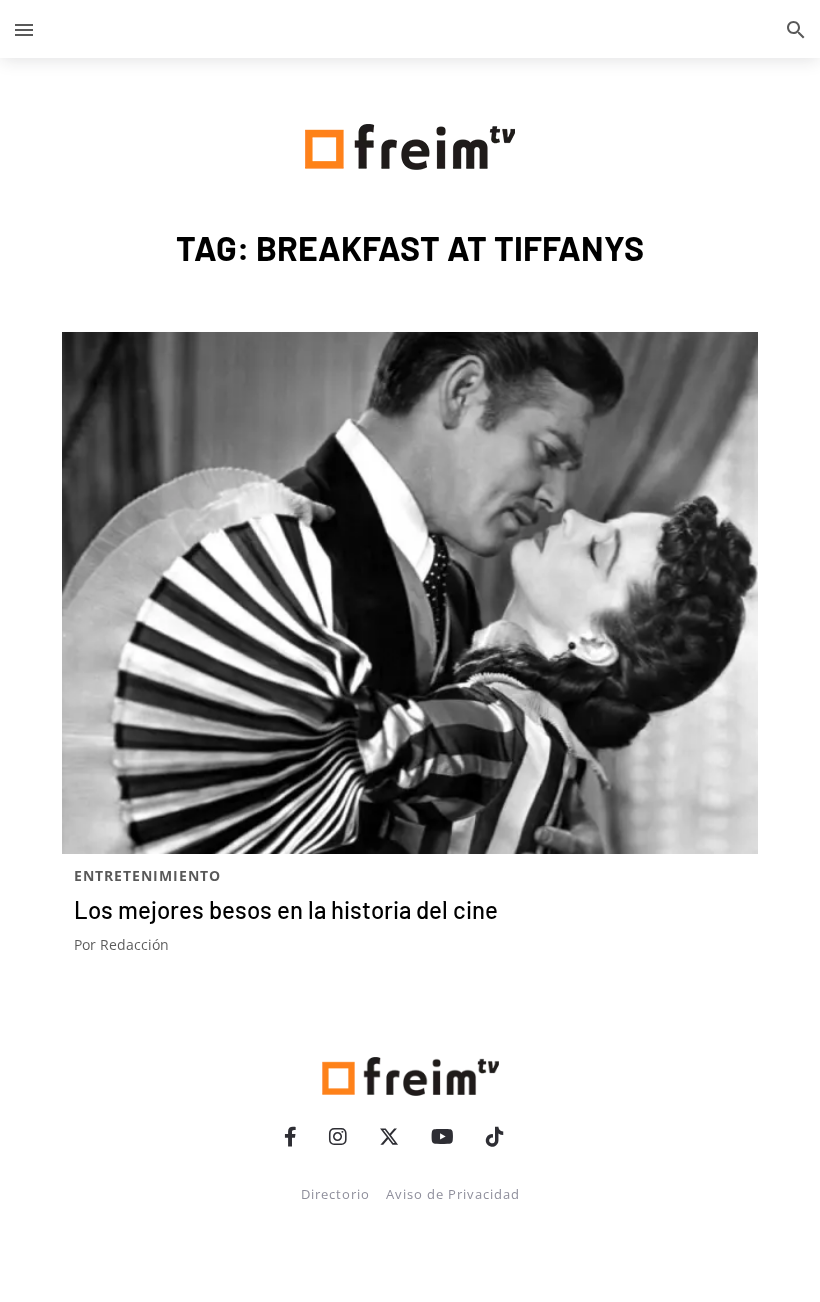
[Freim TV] (410, 143)
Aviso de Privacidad (453, 1194)
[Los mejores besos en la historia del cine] (410, 593)
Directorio (335, 1194)
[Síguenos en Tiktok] (495, 1136)
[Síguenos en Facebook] (290, 1136)
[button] (24, 29)
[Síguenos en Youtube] (442, 1136)
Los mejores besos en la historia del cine (286, 909)
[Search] (796, 29)
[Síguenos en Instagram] (338, 1136)
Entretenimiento (147, 875)
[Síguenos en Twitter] (389, 1136)
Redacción (134, 944)
